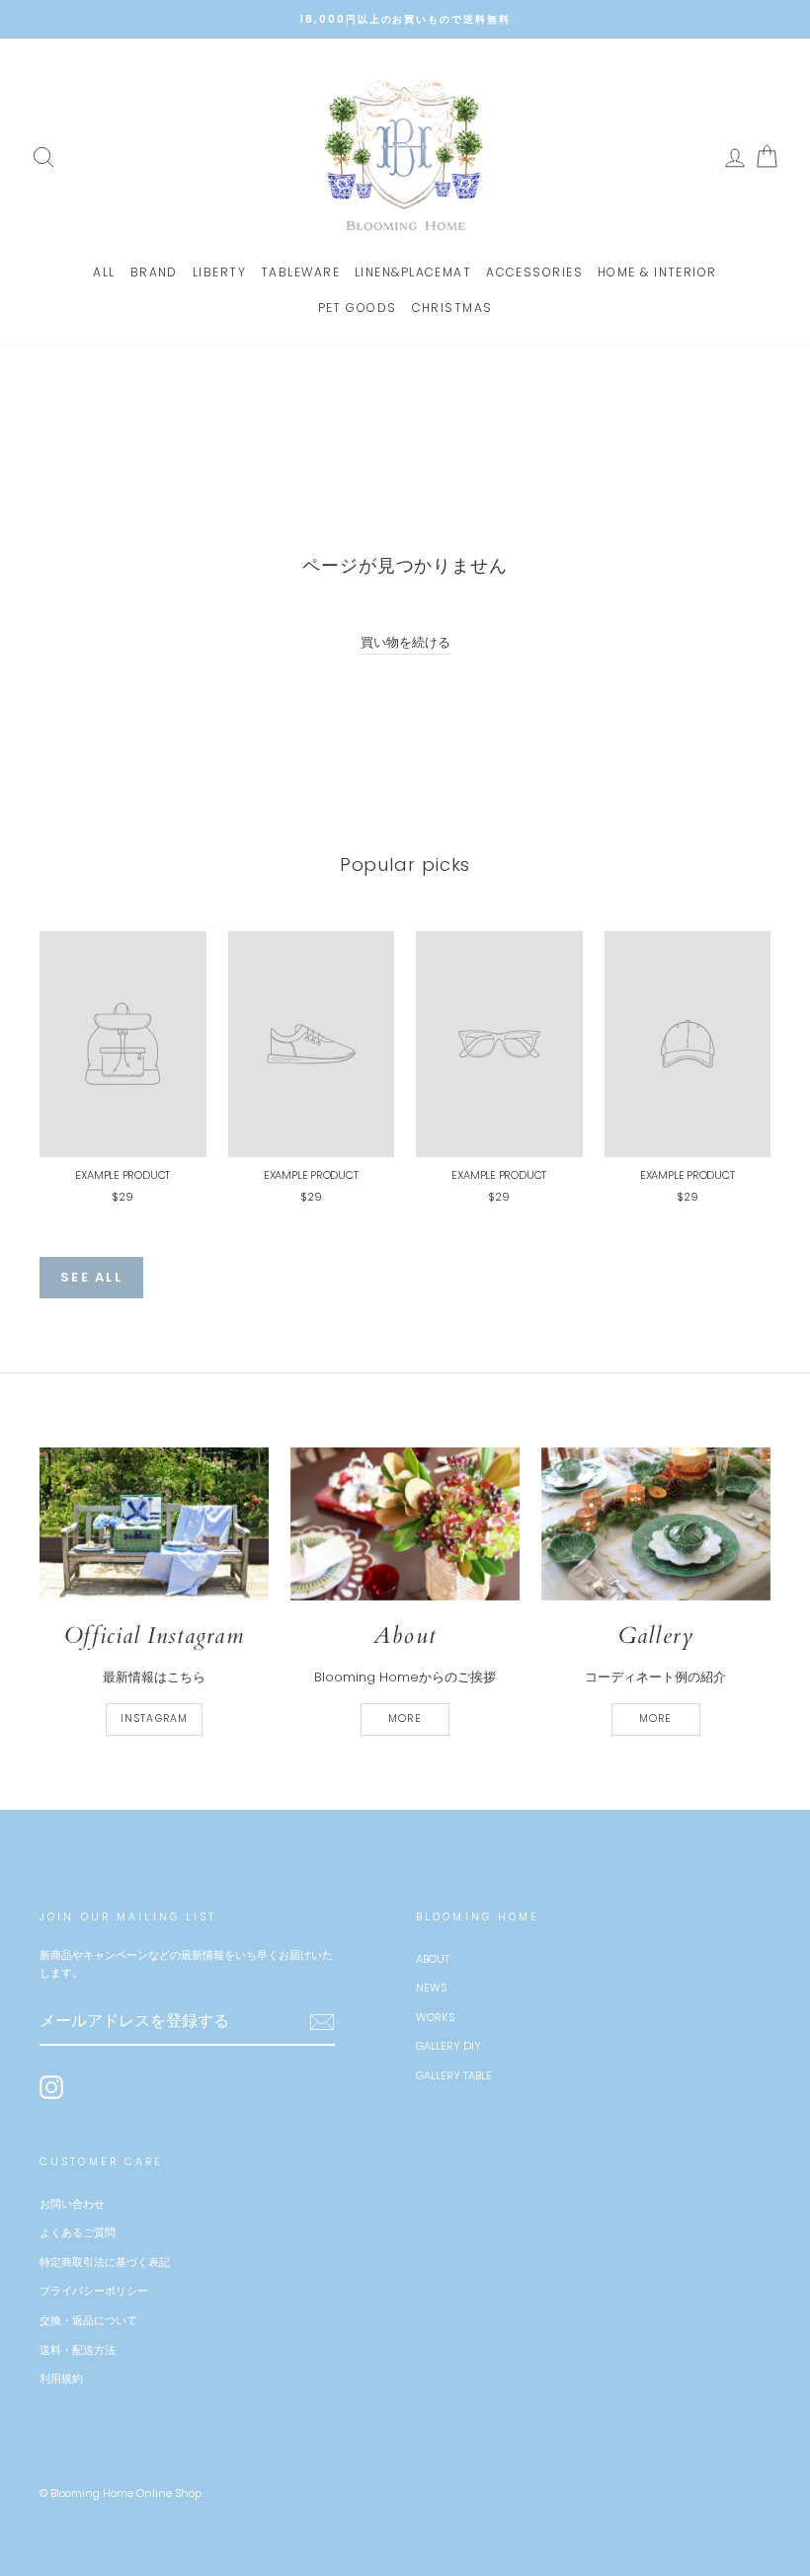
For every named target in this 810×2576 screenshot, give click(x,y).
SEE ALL (91, 1277)
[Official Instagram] (154, 1524)
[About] (405, 1524)
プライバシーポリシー (94, 2291)
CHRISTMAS (452, 308)
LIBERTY (219, 272)
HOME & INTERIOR (657, 272)
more (405, 1718)
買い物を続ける (405, 642)
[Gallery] (656, 1524)
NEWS (431, 1988)
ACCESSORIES (534, 272)
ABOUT (433, 1959)
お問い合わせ (72, 2204)
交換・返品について (88, 2320)
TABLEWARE (300, 272)
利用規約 (61, 2379)
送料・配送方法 (78, 2350)
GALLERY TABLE (454, 2075)
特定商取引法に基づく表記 (105, 2262)
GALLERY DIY (448, 2046)
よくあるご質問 (78, 2232)
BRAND (154, 272)
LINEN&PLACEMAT (413, 272)
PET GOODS (358, 308)
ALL (104, 272)
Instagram (154, 1718)
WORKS (435, 2017)
